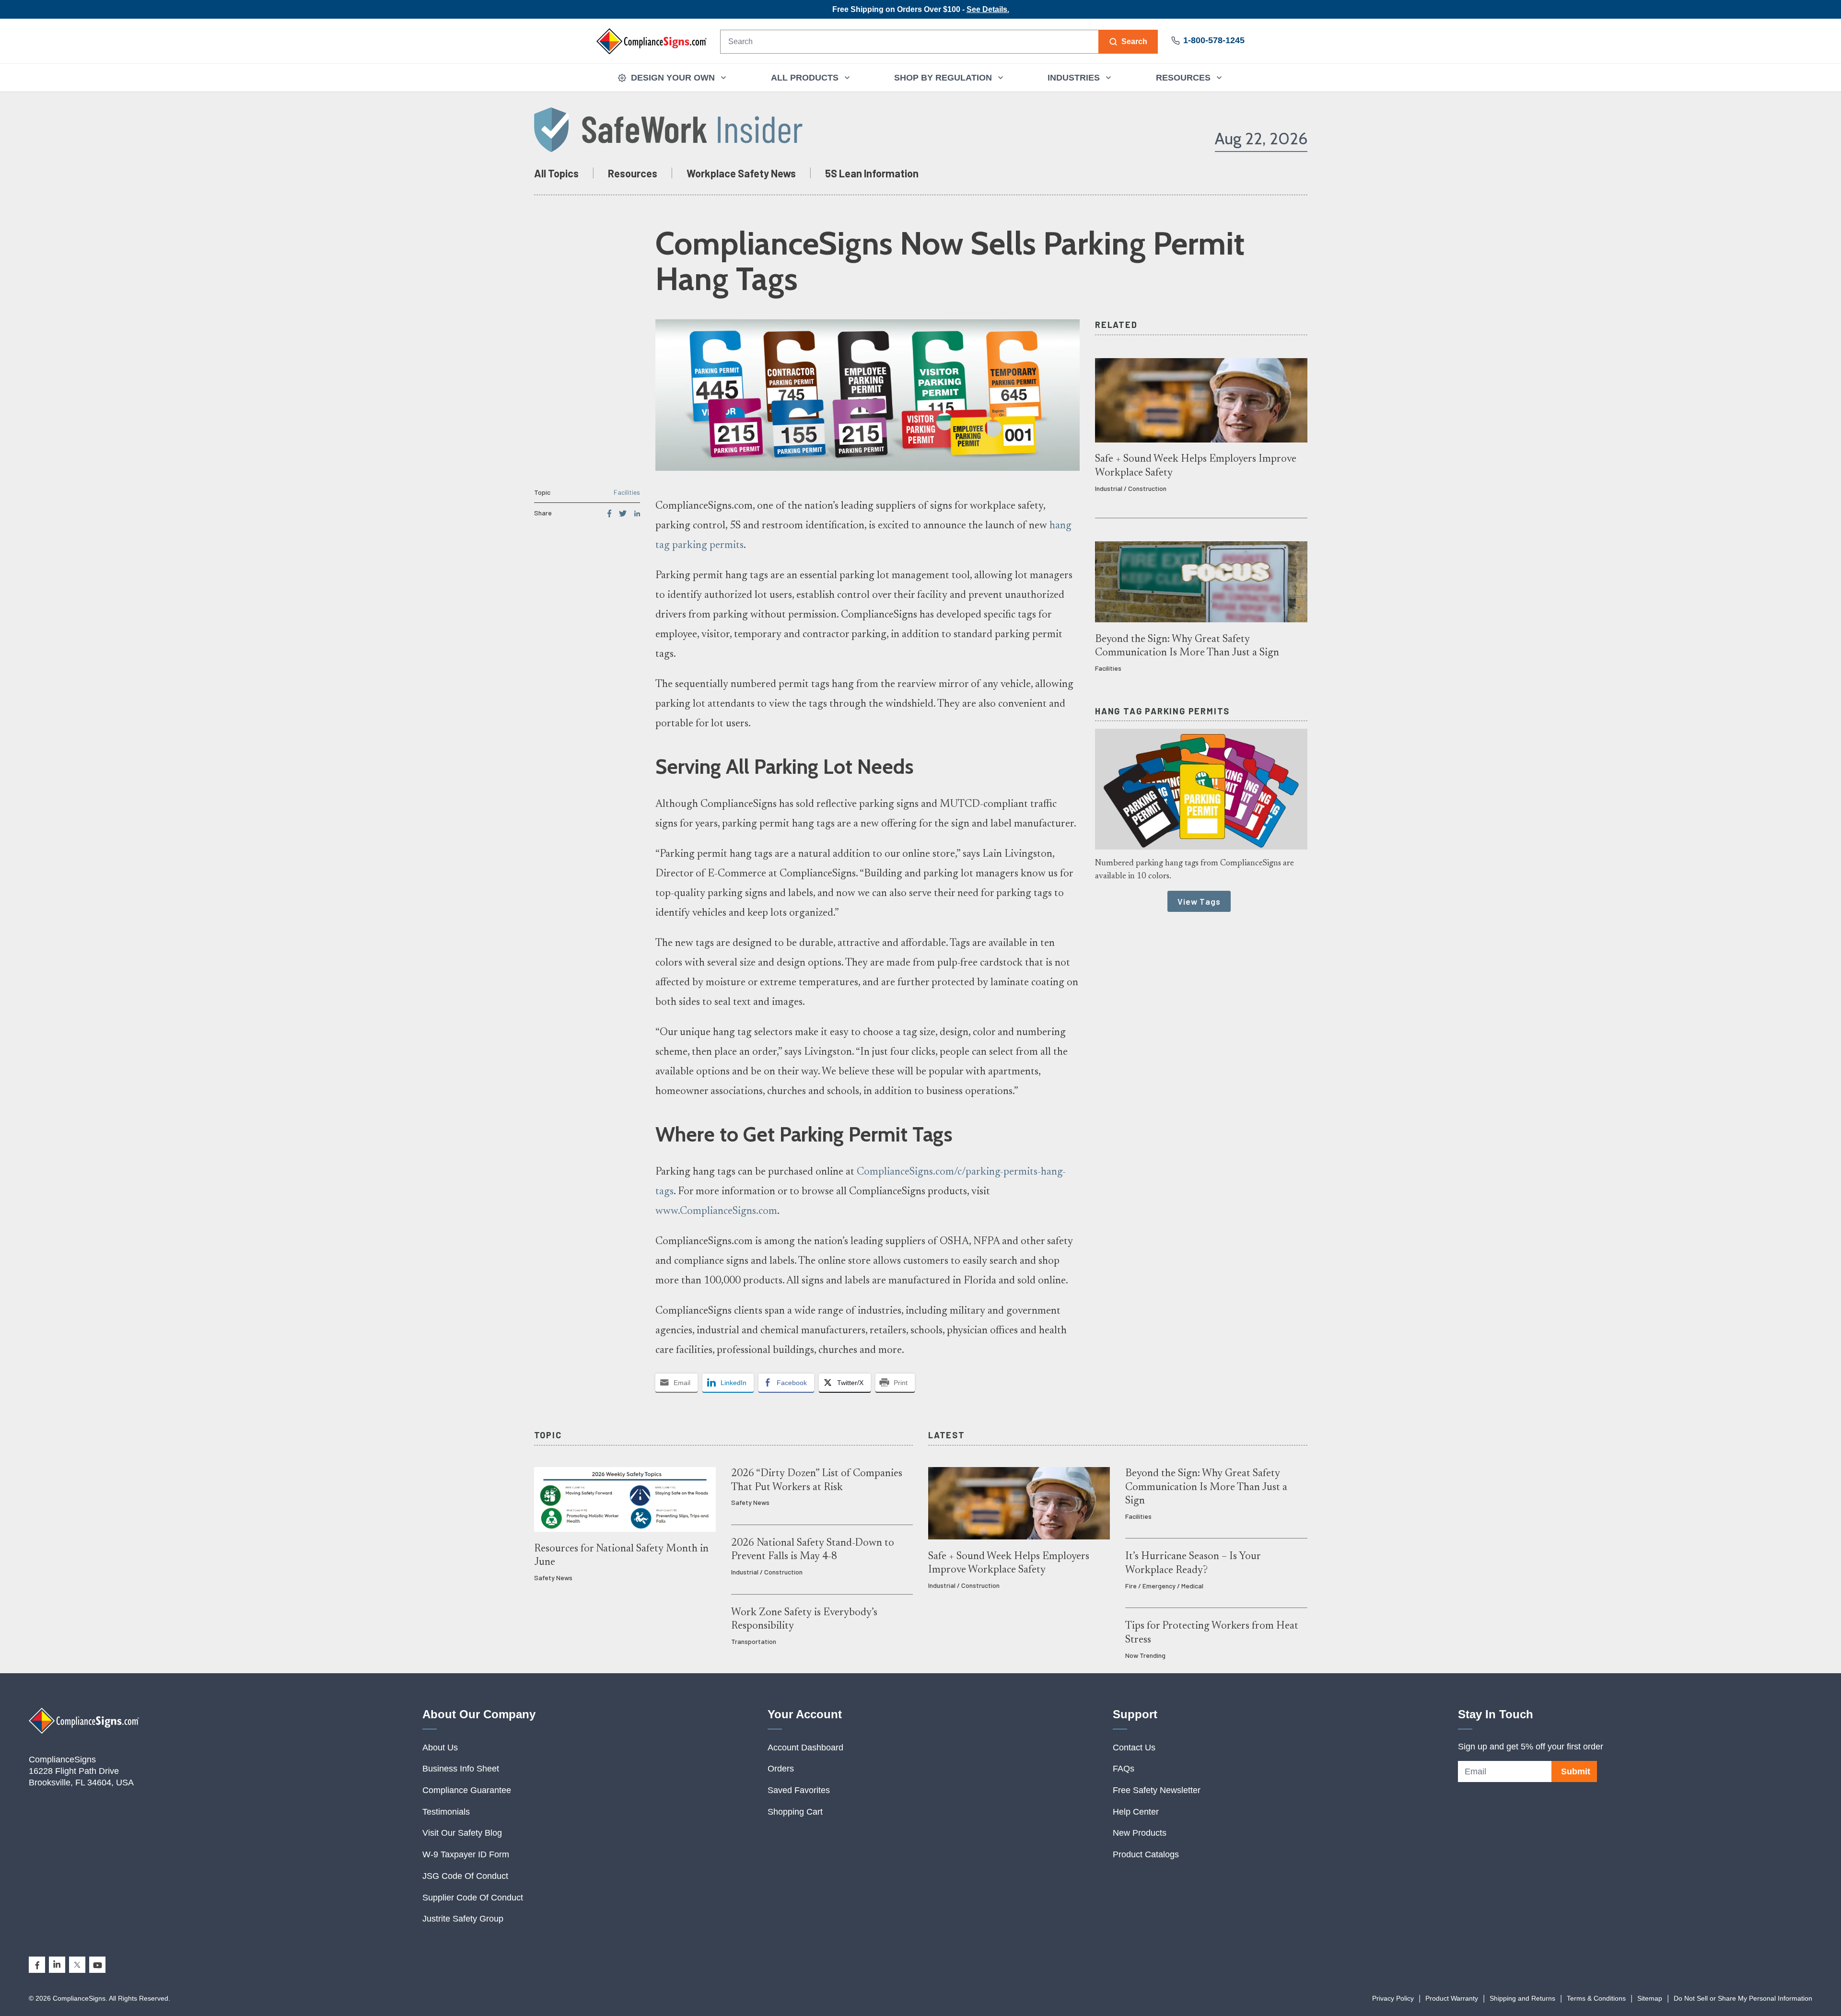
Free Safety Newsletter (1157, 1790)
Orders (781, 1769)
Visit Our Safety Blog (462, 1833)
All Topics (556, 173)
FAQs (1124, 1769)
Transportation (754, 1641)
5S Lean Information (872, 173)
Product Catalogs (1146, 1854)
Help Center (1136, 1812)
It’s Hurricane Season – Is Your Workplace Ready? (1193, 1563)
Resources (633, 173)
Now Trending (1145, 1655)
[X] (77, 1965)
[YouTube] (97, 1965)
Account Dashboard (805, 1748)
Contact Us (1134, 1748)
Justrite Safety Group (463, 1919)
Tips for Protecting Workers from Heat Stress (1212, 1633)
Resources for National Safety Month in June (621, 1556)
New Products (1140, 1833)
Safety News (553, 1578)
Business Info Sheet (461, 1769)
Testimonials (446, 1812)
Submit (1576, 1771)
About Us (440, 1748)
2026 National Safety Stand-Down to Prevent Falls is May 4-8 (813, 1550)
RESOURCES (1183, 78)
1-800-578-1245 (1214, 40)
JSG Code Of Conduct (465, 1876)
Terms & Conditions (1596, 1998)
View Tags (1199, 901)
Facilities (627, 492)
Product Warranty (1452, 1998)
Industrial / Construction (1131, 488)
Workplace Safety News (741, 173)
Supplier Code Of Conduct (473, 1898)
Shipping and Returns (1522, 1998)
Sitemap (1650, 1998)
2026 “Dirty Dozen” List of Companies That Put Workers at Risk (817, 1480)
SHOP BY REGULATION (943, 78)
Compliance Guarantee (467, 1790)
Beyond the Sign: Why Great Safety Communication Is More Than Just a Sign (1187, 646)
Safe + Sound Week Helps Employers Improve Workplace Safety (1196, 466)
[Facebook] (37, 1965)
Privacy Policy (1393, 1998)
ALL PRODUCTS (805, 78)
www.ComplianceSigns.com (716, 1212)
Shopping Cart (795, 1812)
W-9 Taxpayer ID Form (466, 1854)
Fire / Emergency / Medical (1164, 1586)
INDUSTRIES (1074, 78)
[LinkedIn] (57, 1965)
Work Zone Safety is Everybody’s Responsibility (804, 1620)
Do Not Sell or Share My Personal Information (1743, 1998)
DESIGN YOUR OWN (673, 78)
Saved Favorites (799, 1790)
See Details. (988, 9)
